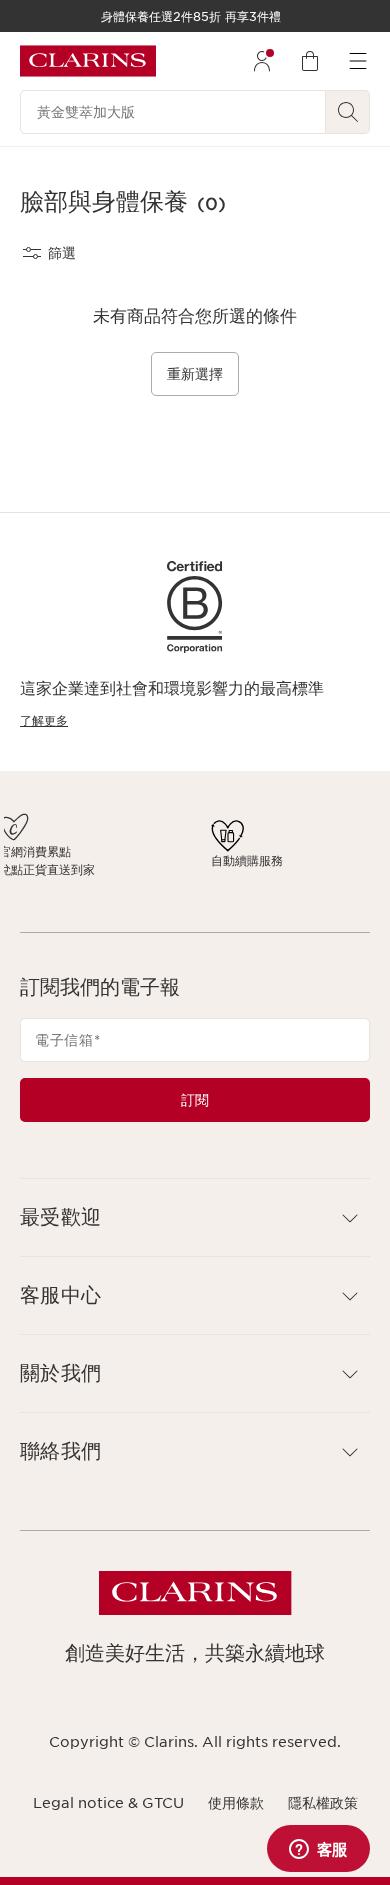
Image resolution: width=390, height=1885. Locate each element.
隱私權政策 (323, 1820)
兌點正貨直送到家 (147, 878)
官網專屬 (277, 851)
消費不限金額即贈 (62, 874)
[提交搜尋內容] (348, 112)
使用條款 (236, 1820)
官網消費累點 (141, 851)
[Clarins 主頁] (88, 61)
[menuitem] (262, 61)
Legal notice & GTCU (108, 1820)
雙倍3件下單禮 (60, 847)
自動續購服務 (220, 869)
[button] (195, 1235)
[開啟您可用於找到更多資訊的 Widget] (318, 1850)
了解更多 (44, 720)
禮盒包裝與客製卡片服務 (307, 878)
